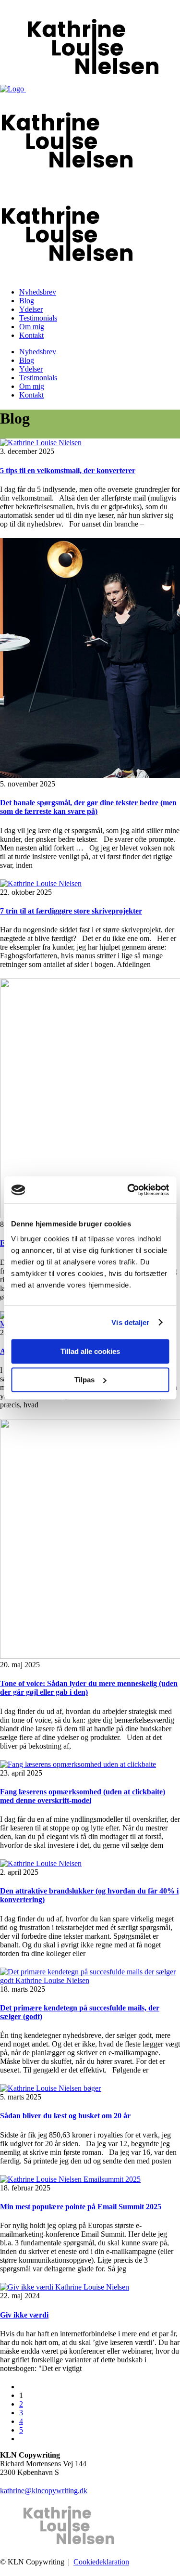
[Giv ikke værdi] (65, 2287)
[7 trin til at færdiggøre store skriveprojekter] (41, 883)
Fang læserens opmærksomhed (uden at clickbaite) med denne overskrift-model (83, 1796)
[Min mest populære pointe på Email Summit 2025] (70, 2179)
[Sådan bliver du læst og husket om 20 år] (50, 2088)
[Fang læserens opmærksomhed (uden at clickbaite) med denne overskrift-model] (78, 1764)
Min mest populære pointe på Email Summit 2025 (81, 2207)
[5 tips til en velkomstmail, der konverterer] (41, 443)
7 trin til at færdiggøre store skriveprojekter (71, 911)
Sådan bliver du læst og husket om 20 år (65, 2116)
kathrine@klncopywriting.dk (44, 2491)
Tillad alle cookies (90, 1351)
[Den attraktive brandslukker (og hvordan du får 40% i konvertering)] (41, 1863)
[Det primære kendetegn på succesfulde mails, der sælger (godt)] (90, 1980)
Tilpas (84, 1380)
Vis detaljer (130, 1322)
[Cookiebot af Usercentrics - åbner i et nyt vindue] (128, 1190)
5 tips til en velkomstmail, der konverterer (68, 470)
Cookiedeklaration (101, 2562)
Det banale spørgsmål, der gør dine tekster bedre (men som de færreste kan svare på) (88, 807)
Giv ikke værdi (24, 2315)
